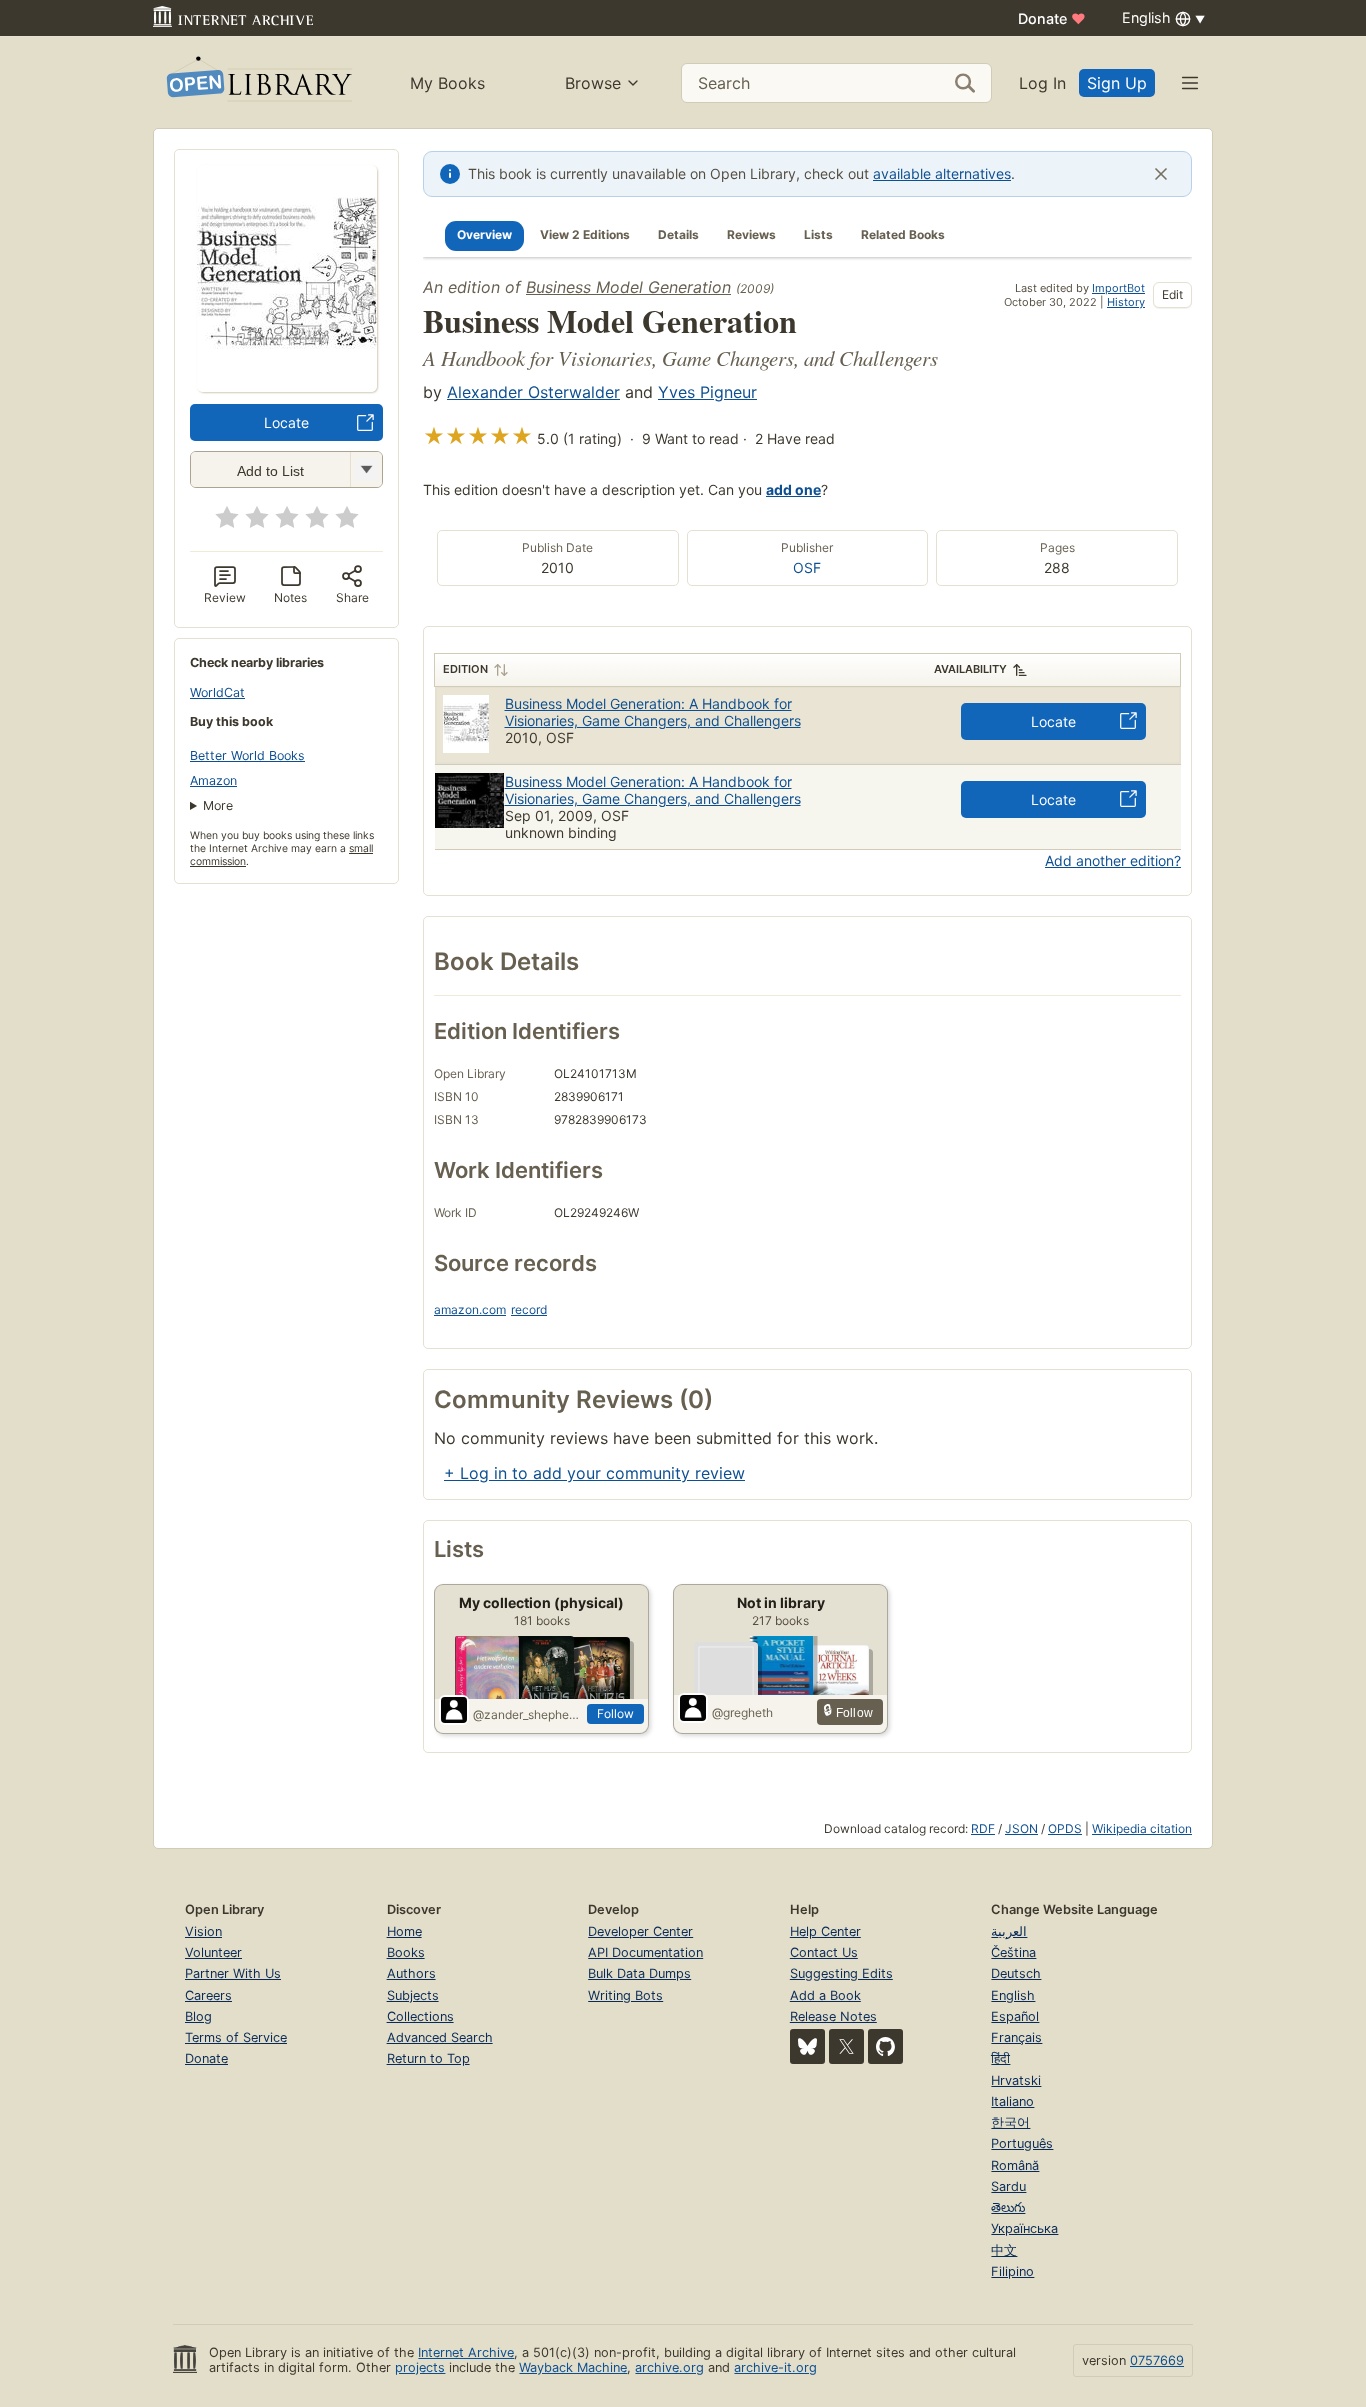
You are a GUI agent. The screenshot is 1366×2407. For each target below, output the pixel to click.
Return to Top (428, 2058)
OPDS (1065, 1828)
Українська (1024, 2228)
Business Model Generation (628, 287)
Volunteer (213, 1952)
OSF (807, 567)
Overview (484, 234)
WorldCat (217, 692)
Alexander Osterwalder (533, 392)
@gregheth (742, 1712)
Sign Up (1117, 83)
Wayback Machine (573, 2367)
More (218, 805)
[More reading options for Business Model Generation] (366, 469)
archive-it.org (775, 2367)
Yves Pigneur (707, 392)
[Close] (1161, 174)
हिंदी (1000, 2058)
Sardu (1008, 2186)
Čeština (1013, 1952)
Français (1016, 2037)
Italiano (1012, 2101)
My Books (447, 83)
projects (420, 2367)
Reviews (751, 234)
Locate (286, 422)
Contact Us (824, 1952)
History (1126, 302)
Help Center (825, 1931)
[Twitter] (846, 2046)
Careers (208, 1995)
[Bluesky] (807, 2046)
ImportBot (1118, 288)
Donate (1052, 18)
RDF (983, 1828)
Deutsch (1016, 1973)
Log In (1042, 83)
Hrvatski (1016, 2080)
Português (1022, 2143)
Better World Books (247, 755)
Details (678, 234)
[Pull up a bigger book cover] (287, 386)
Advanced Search (440, 2037)
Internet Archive (466, 2352)
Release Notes (833, 2016)
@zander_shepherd (526, 1714)
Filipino (1012, 2271)
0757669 (1157, 2360)
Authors (411, 1973)
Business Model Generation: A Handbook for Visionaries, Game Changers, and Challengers (653, 712)
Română (1015, 2165)
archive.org (669, 2367)
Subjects (413, 1995)
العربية (1009, 1931)
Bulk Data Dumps (639, 1973)
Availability (970, 669)
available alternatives (942, 173)
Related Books (903, 234)
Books (406, 1952)
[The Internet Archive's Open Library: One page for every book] (257, 82)
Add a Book (825, 1995)
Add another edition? (1113, 860)
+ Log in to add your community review (594, 1473)
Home (404, 1931)
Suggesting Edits (841, 1973)
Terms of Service (236, 2037)
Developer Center (640, 1931)
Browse (593, 83)
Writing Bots (625, 1995)
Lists (818, 234)
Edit (1172, 294)
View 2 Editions (585, 234)
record (529, 1309)
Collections (420, 2016)
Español (1015, 2016)
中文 (1004, 2250)
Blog (198, 2016)
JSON (1021, 1828)
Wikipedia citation (1142, 1828)
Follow (615, 1713)
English (1013, 1995)
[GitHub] (885, 2046)
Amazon (213, 780)
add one (793, 489)
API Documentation (645, 1952)
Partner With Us (233, 1973)
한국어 (1010, 2122)
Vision (203, 1931)
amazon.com (470, 1309)
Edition (465, 669)
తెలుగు (1008, 2207)
